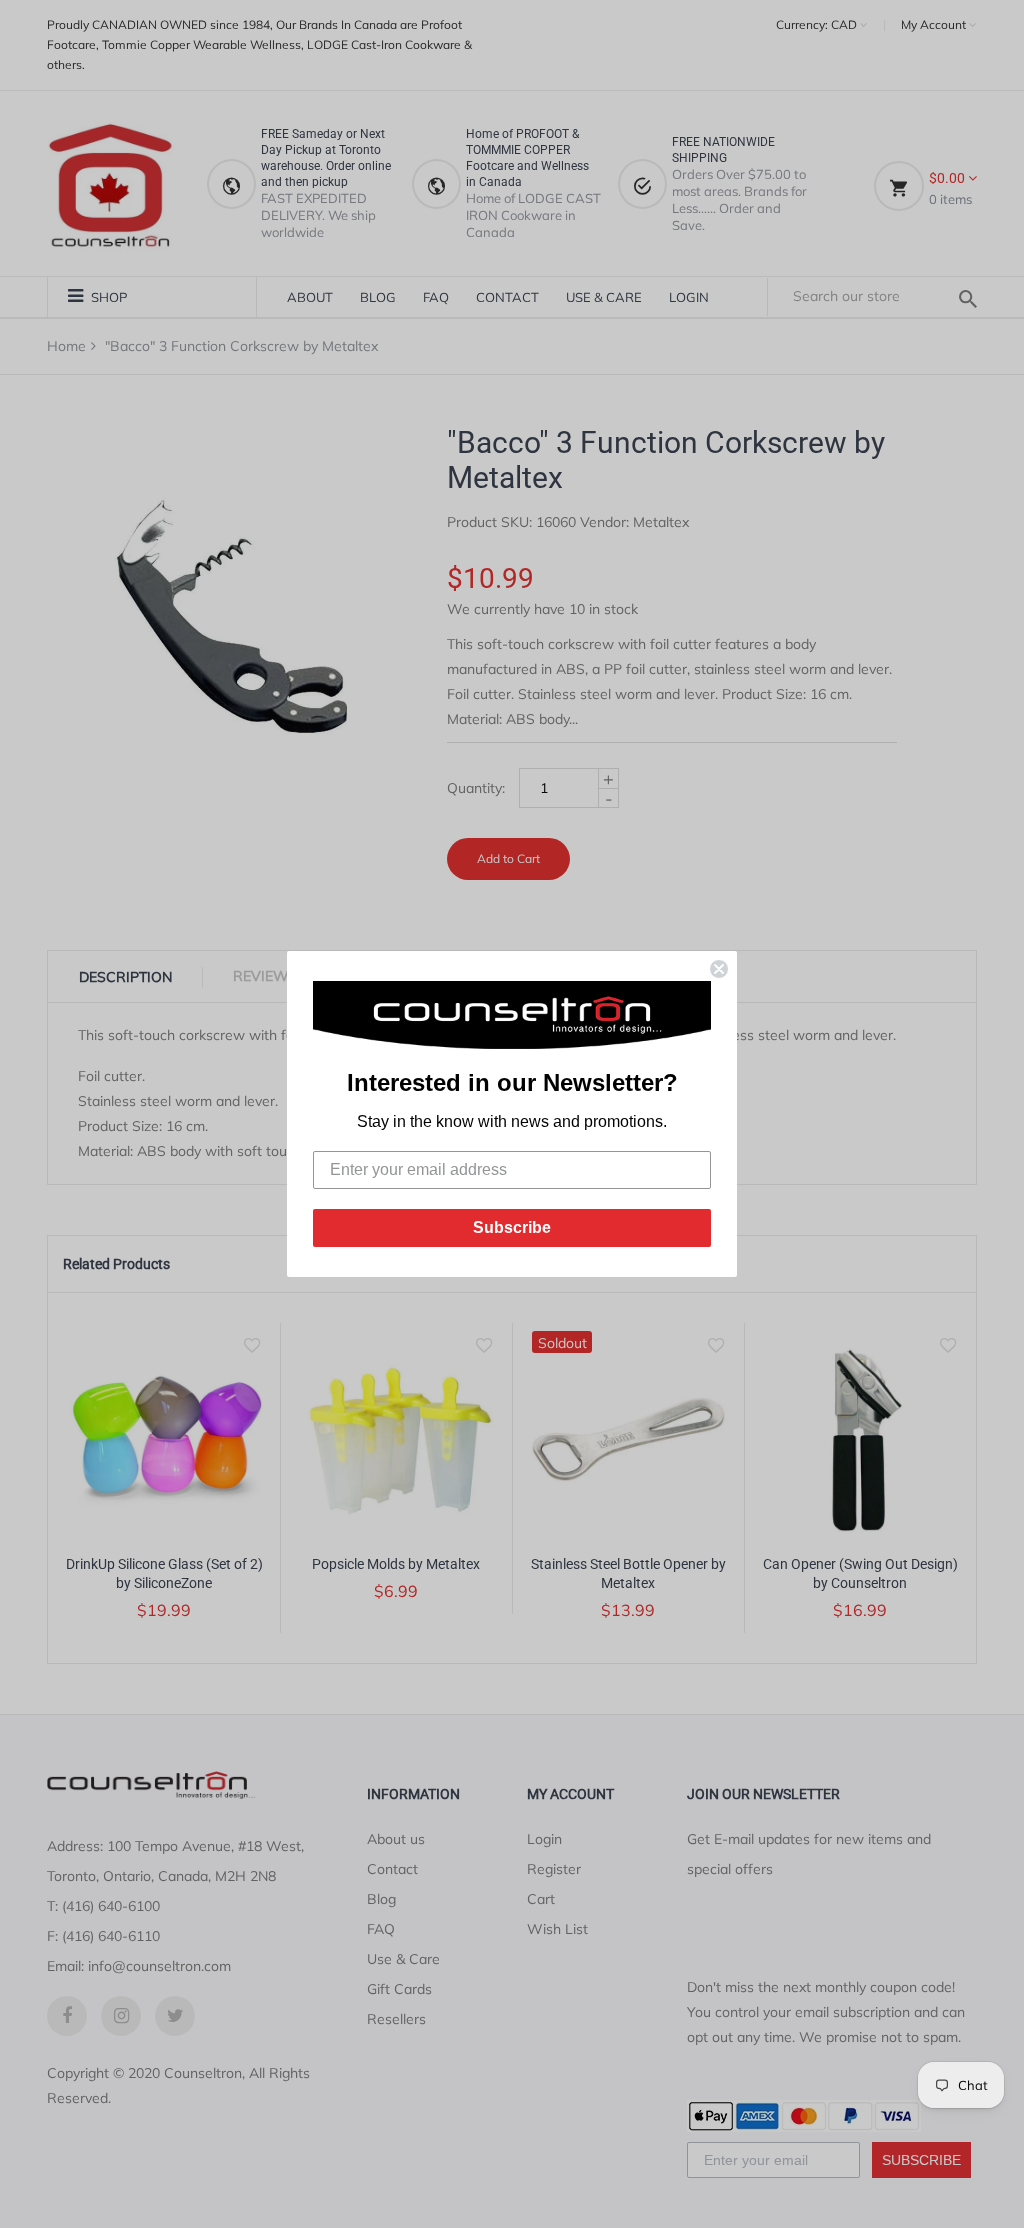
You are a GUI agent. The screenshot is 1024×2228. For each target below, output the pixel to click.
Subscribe (512, 1227)
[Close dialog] (719, 969)
